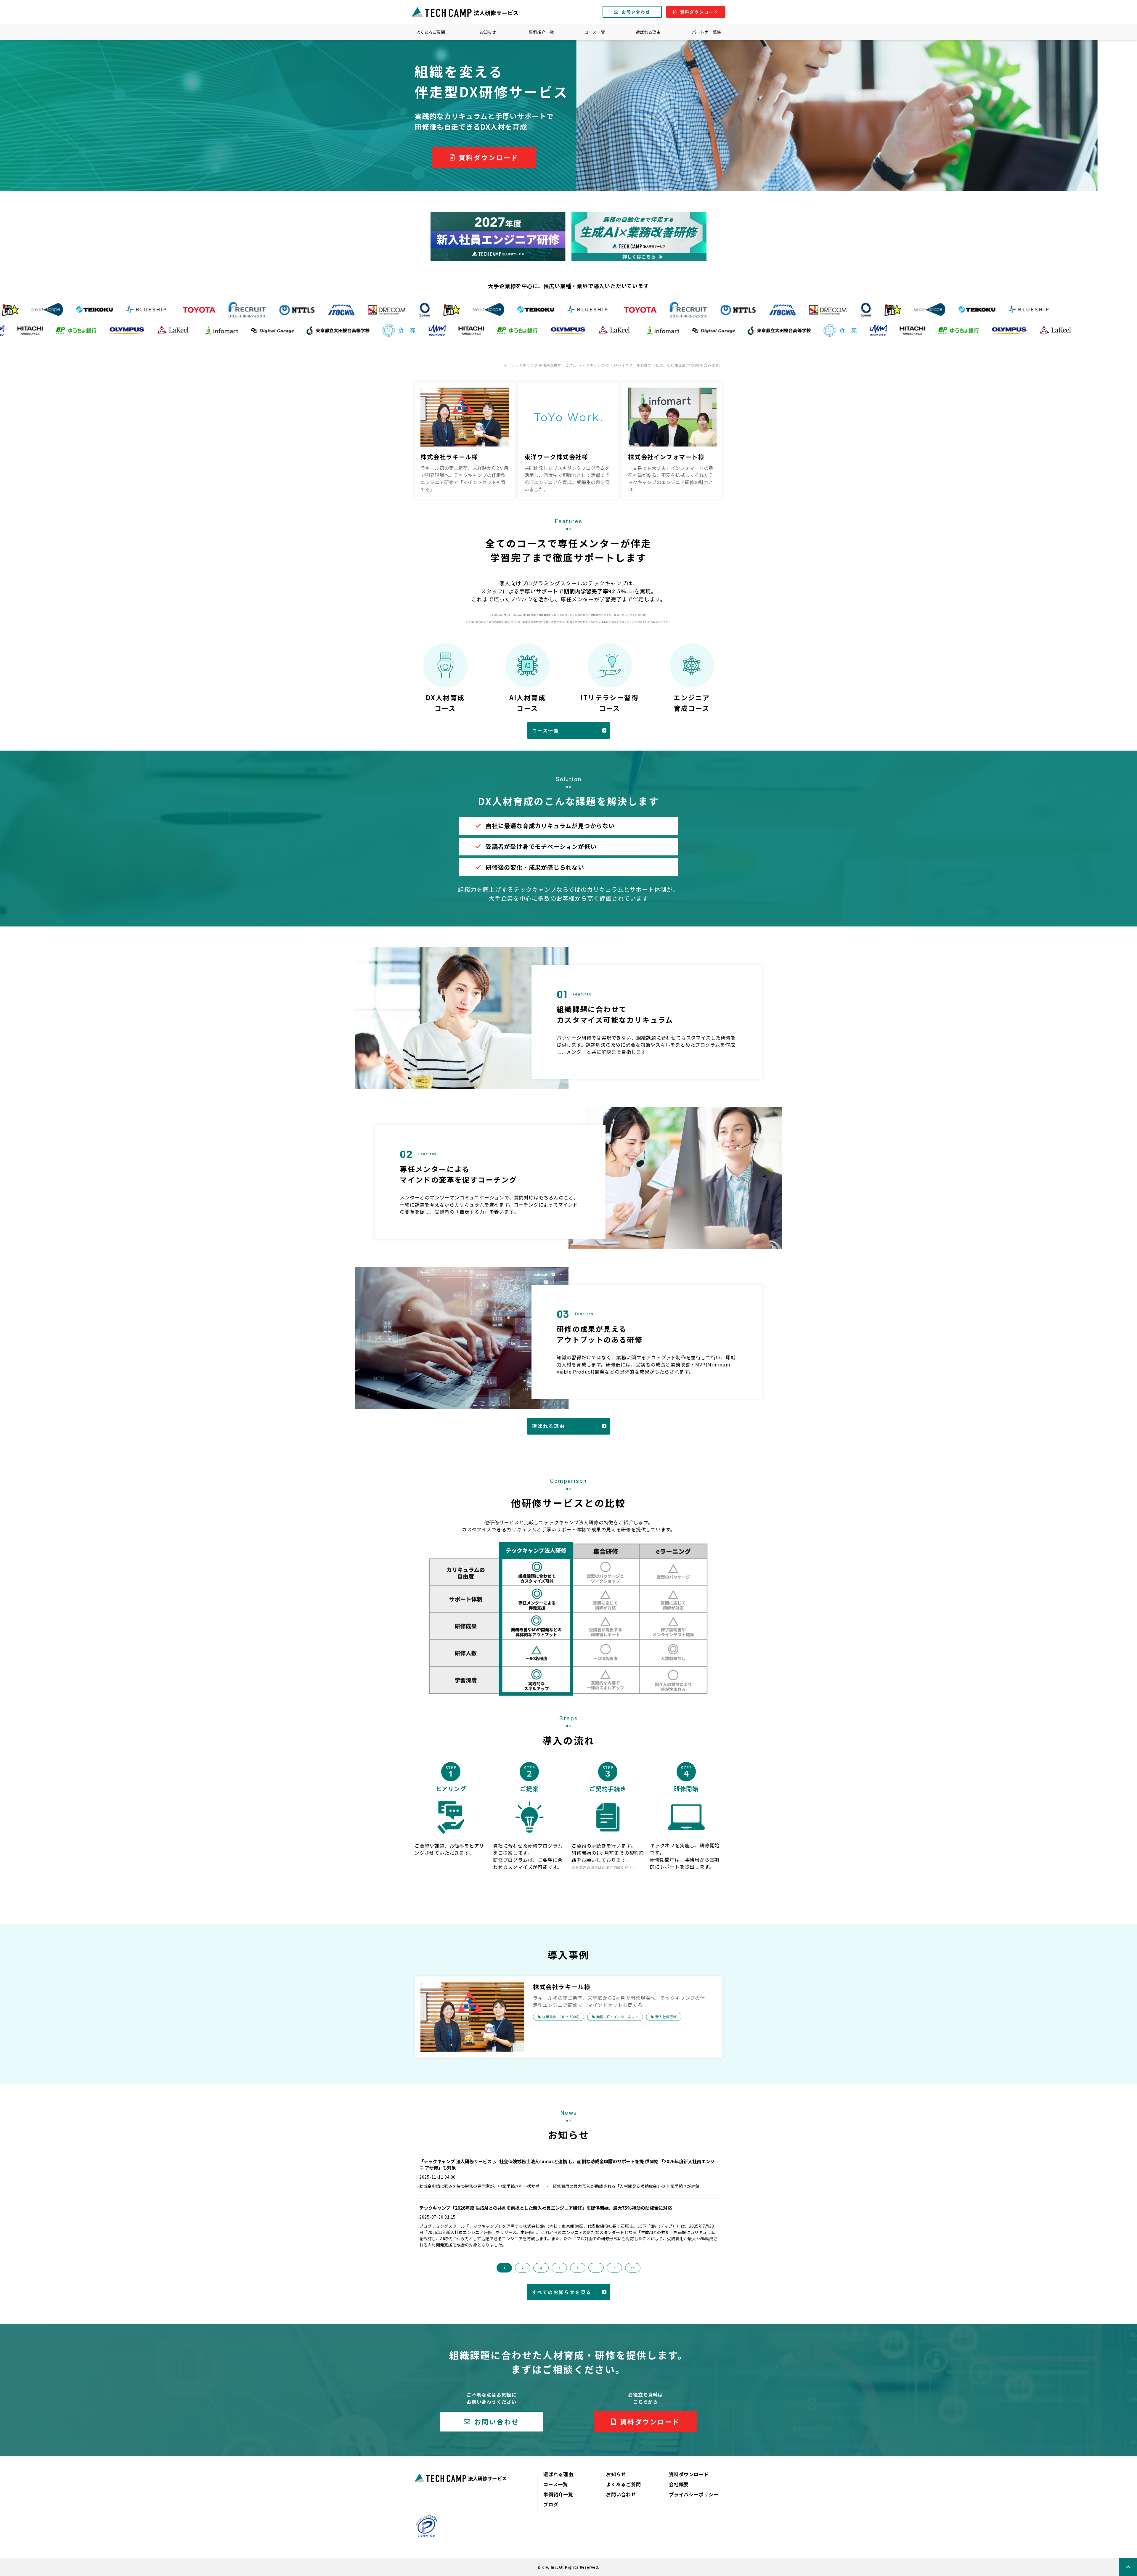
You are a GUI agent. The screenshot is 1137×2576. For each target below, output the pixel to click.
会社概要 (679, 2484)
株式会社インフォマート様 (666, 457)
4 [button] (559, 2268)
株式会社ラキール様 (449, 457)
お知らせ (488, 32)
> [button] (615, 2268)
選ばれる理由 (648, 32)
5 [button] (578, 2268)
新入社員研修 (666, 2017)
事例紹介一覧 (541, 32)
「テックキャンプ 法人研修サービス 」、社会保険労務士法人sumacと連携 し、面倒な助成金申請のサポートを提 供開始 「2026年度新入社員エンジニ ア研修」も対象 (567, 2165)
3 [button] (541, 2268)
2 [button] (523, 2268)
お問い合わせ (636, 12)
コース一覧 (595, 32)
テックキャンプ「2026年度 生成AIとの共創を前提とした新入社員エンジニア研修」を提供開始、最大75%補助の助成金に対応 (546, 2208)
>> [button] (633, 2268)
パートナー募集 (706, 32)
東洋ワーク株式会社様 (556, 457)
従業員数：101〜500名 (561, 2017)
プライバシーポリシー (694, 2494)
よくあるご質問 (431, 32)
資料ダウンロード (699, 12)
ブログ (551, 2504)
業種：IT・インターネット (617, 2017)
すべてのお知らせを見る (562, 2292)
